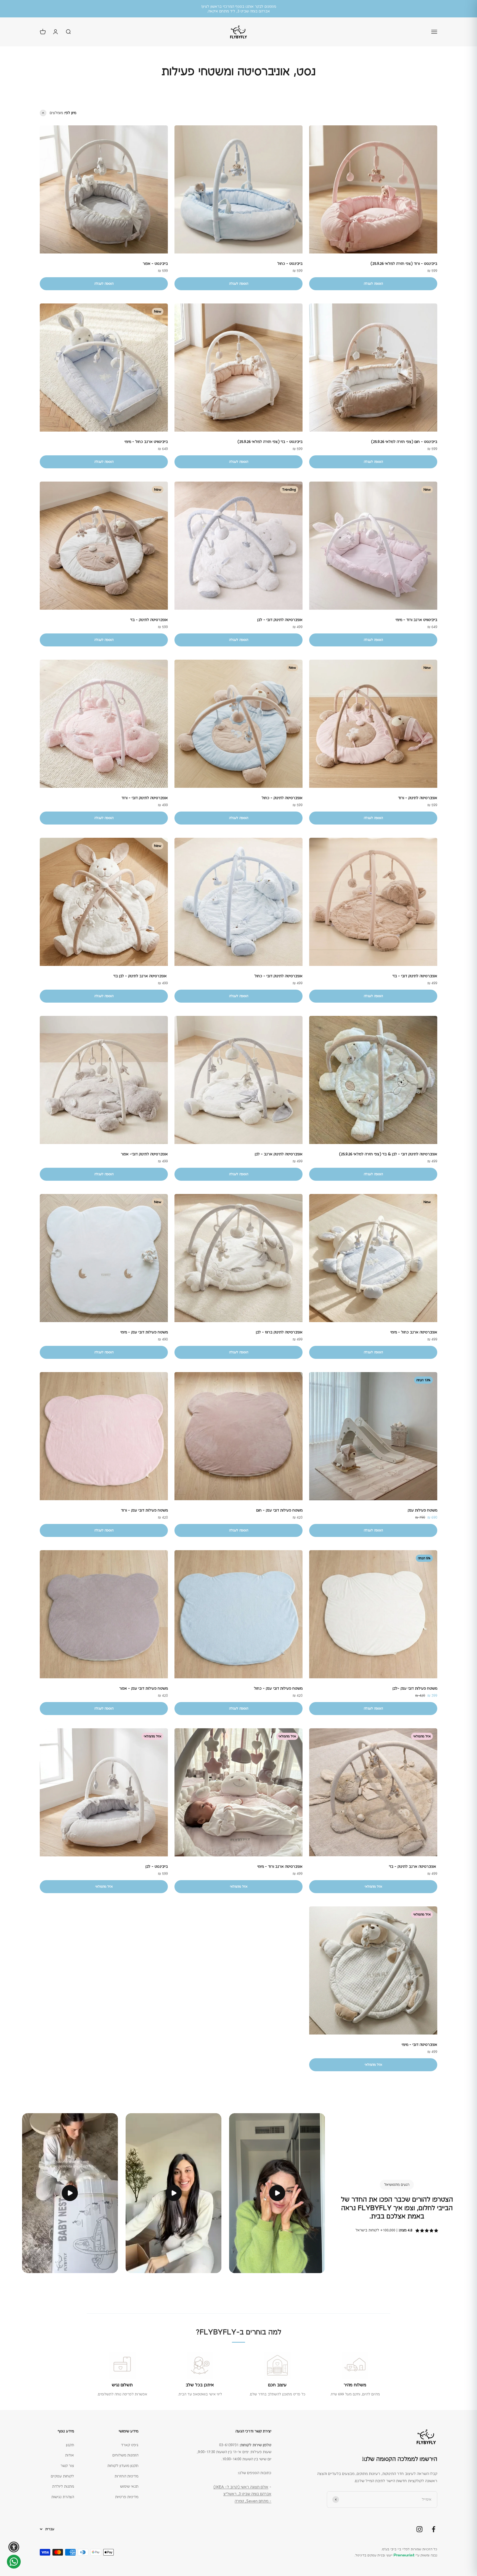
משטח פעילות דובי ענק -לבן (415, 1688)
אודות (70, 2455)
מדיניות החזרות (126, 2476)
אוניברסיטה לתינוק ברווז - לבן (279, 1332)
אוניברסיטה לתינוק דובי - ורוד (145, 798)
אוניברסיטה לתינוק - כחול (282, 798)
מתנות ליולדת (63, 2486)
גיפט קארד (130, 2445)
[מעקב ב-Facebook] (434, 2529)
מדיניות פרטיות (127, 2497)
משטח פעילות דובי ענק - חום (279, 1510)
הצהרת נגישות (63, 2497)
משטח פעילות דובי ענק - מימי (144, 1332)
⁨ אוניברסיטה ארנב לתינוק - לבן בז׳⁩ (141, 976)
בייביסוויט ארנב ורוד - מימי (416, 620)
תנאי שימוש (129, 2486)
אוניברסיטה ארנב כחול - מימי (414, 1332)
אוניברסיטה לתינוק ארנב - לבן (279, 1154)
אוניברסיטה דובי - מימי (419, 2044)
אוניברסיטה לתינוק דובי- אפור (144, 1154)
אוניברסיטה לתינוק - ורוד (418, 798)
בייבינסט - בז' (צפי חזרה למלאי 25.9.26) (270, 442)
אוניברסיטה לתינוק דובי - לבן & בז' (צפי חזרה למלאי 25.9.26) (388, 1154)
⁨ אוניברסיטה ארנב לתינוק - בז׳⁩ (413, 1866)
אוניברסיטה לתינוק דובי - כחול (279, 976)
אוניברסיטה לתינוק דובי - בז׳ (415, 976)
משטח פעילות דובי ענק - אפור (144, 1688)
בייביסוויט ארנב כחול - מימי (146, 442)
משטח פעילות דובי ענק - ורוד (144, 1510)
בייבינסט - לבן (157, 1866)
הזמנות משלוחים (125, 2455)
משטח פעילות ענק (422, 1510)
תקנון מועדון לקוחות (123, 2466)
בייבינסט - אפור (155, 263)
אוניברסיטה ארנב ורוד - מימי (280, 1866)
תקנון (70, 2445)
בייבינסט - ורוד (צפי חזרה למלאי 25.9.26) (404, 263)
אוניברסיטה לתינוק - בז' (149, 620)
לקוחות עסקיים (62, 2476)
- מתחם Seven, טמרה (253, 2501)
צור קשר (67, 2466)
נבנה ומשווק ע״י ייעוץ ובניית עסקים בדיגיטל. (396, 2555)
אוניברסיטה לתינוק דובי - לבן (280, 620)
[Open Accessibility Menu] (14, 2547)
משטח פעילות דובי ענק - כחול (278, 1688)
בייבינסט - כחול (290, 263)
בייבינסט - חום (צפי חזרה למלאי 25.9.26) (404, 442)
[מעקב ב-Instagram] (419, 2529)
